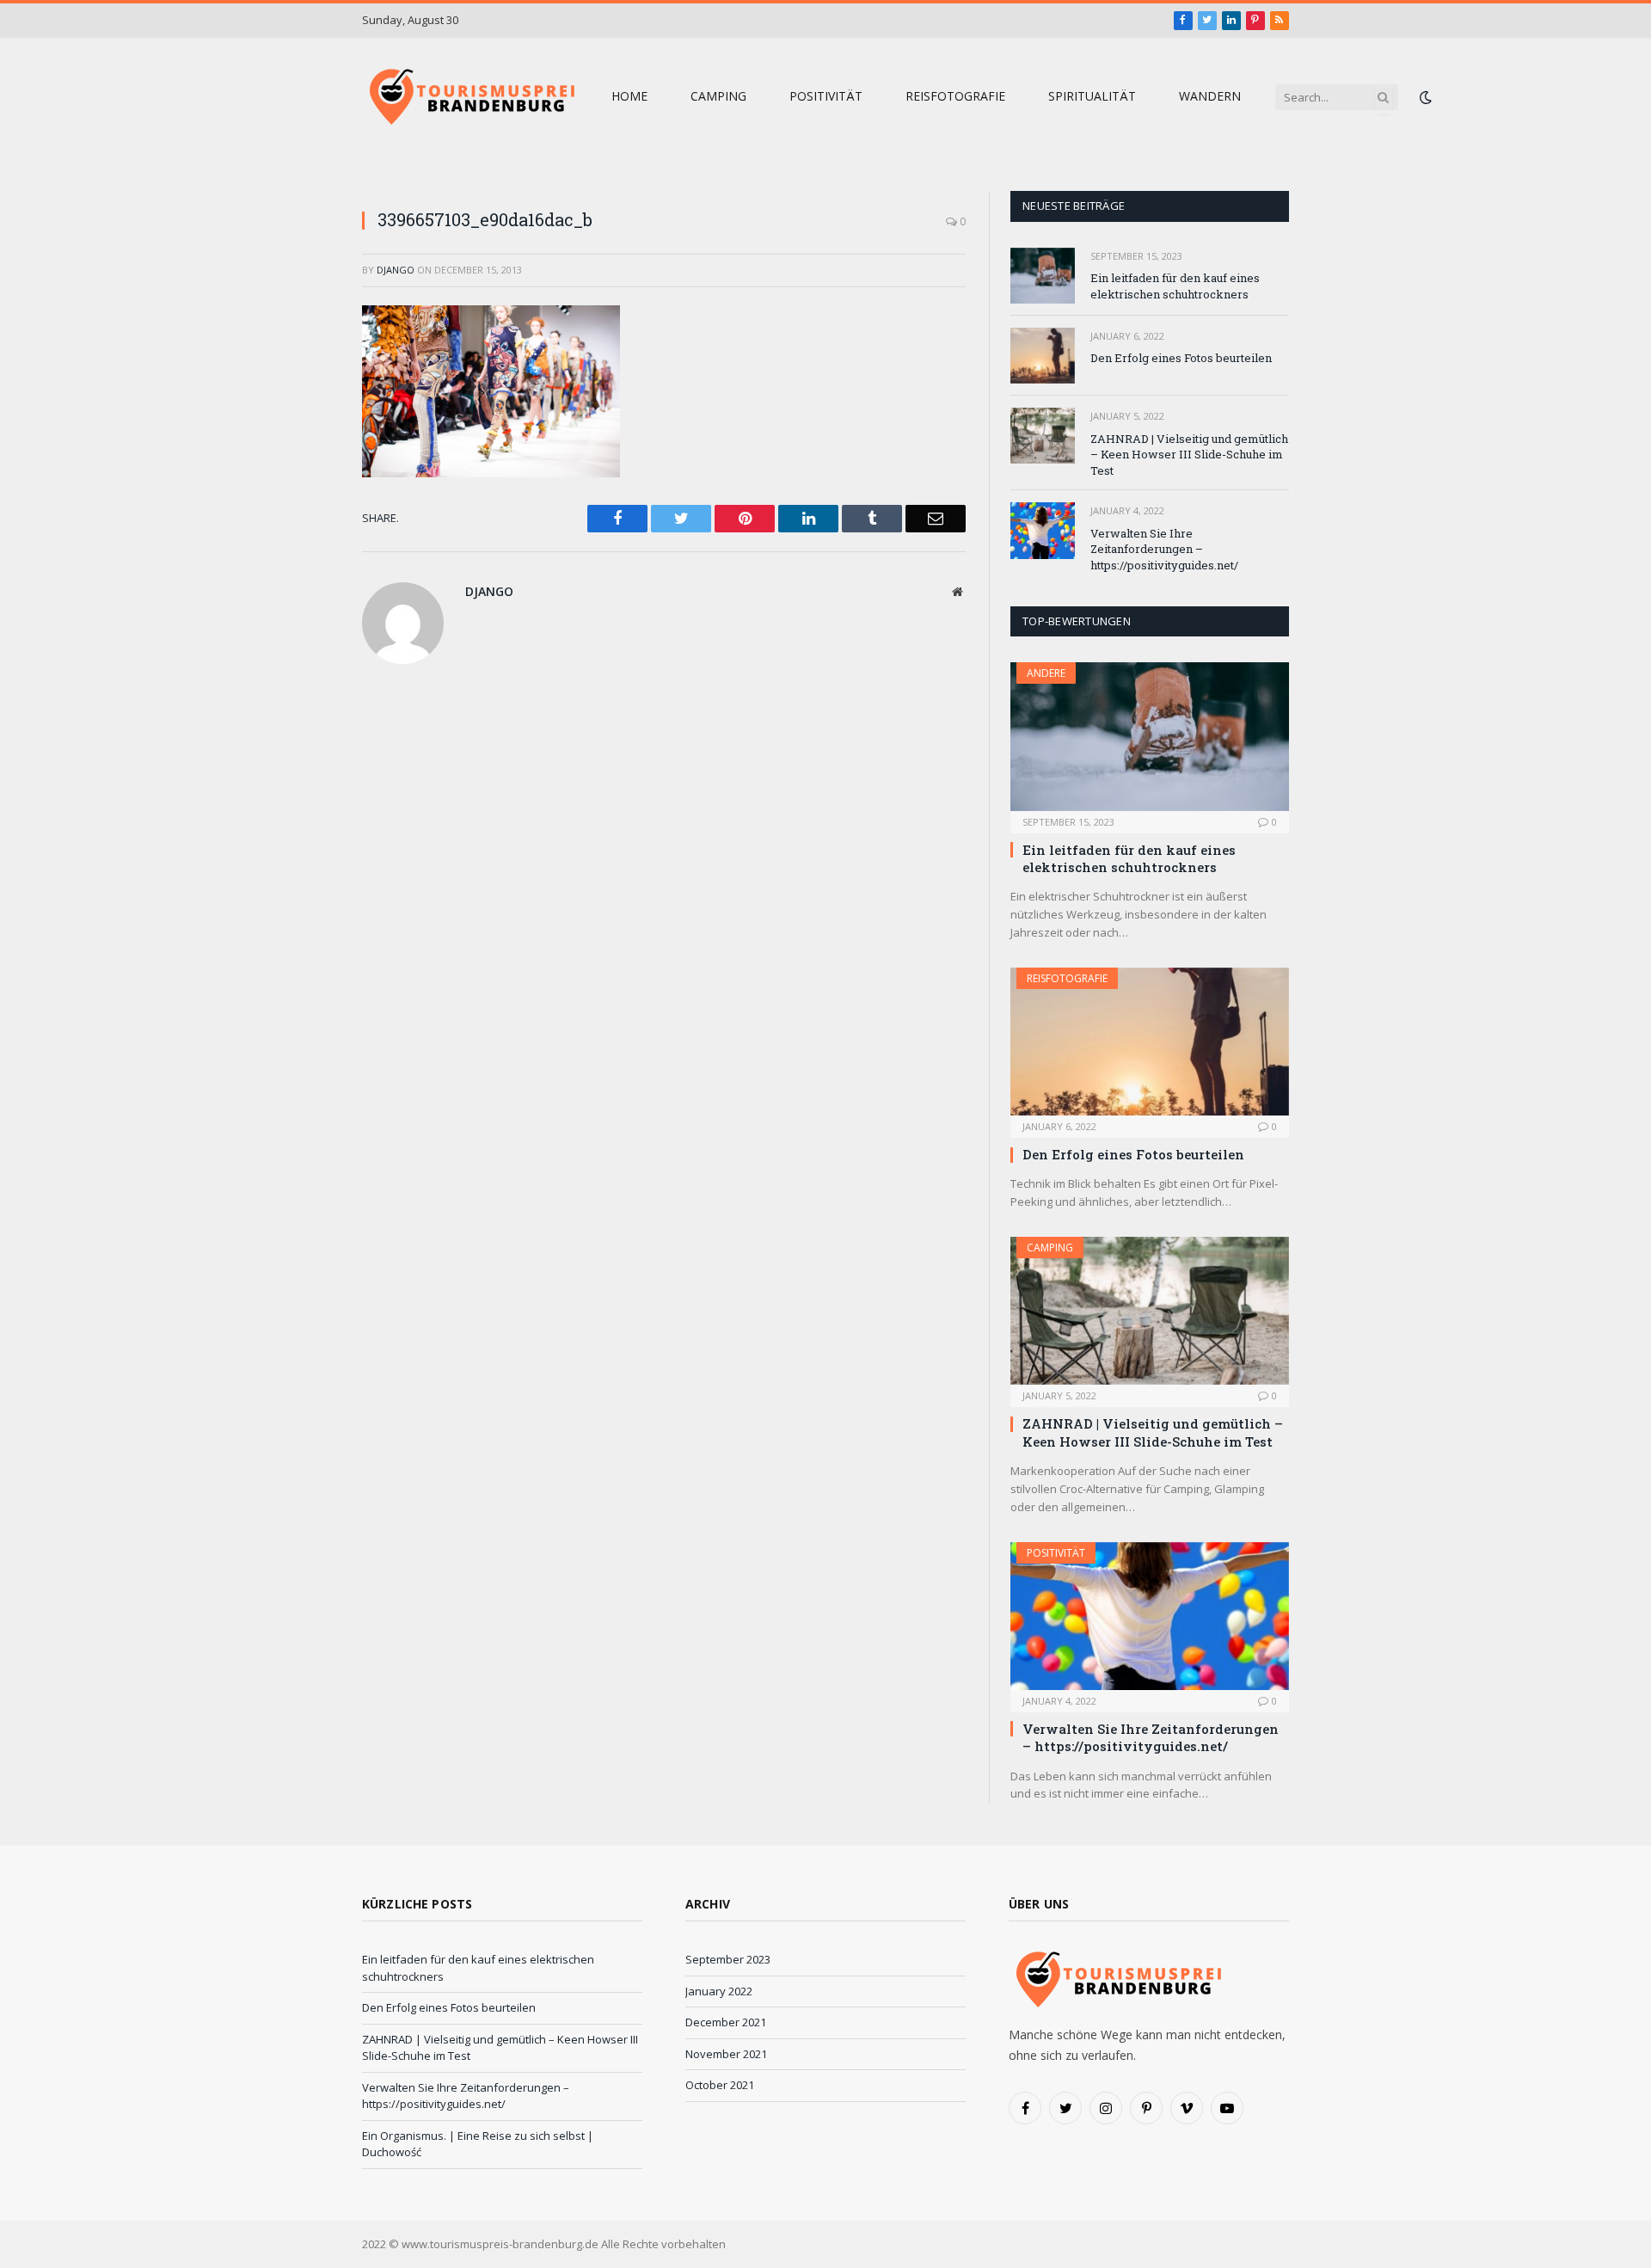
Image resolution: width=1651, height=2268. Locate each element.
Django (396, 270)
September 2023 (728, 1959)
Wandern (1210, 96)
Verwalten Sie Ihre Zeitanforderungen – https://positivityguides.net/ (1164, 549)
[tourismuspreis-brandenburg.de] (470, 97)
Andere (1046, 673)
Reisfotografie (955, 96)
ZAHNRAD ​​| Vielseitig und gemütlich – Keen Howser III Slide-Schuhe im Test (1189, 455)
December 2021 (726, 2022)
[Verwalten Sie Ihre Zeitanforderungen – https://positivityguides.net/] (1043, 530)
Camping (718, 96)
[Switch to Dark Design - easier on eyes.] (1424, 97)
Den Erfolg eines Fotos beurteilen (1181, 358)
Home (629, 96)
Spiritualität (1092, 96)
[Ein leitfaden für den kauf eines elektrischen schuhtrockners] (1043, 276)
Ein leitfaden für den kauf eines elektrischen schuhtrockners (1175, 286)
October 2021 (720, 2085)
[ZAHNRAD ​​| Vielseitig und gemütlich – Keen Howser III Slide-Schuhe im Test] (1043, 436)
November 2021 (726, 2054)
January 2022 (719, 1991)
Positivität (826, 96)
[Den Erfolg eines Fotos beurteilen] (1043, 356)
